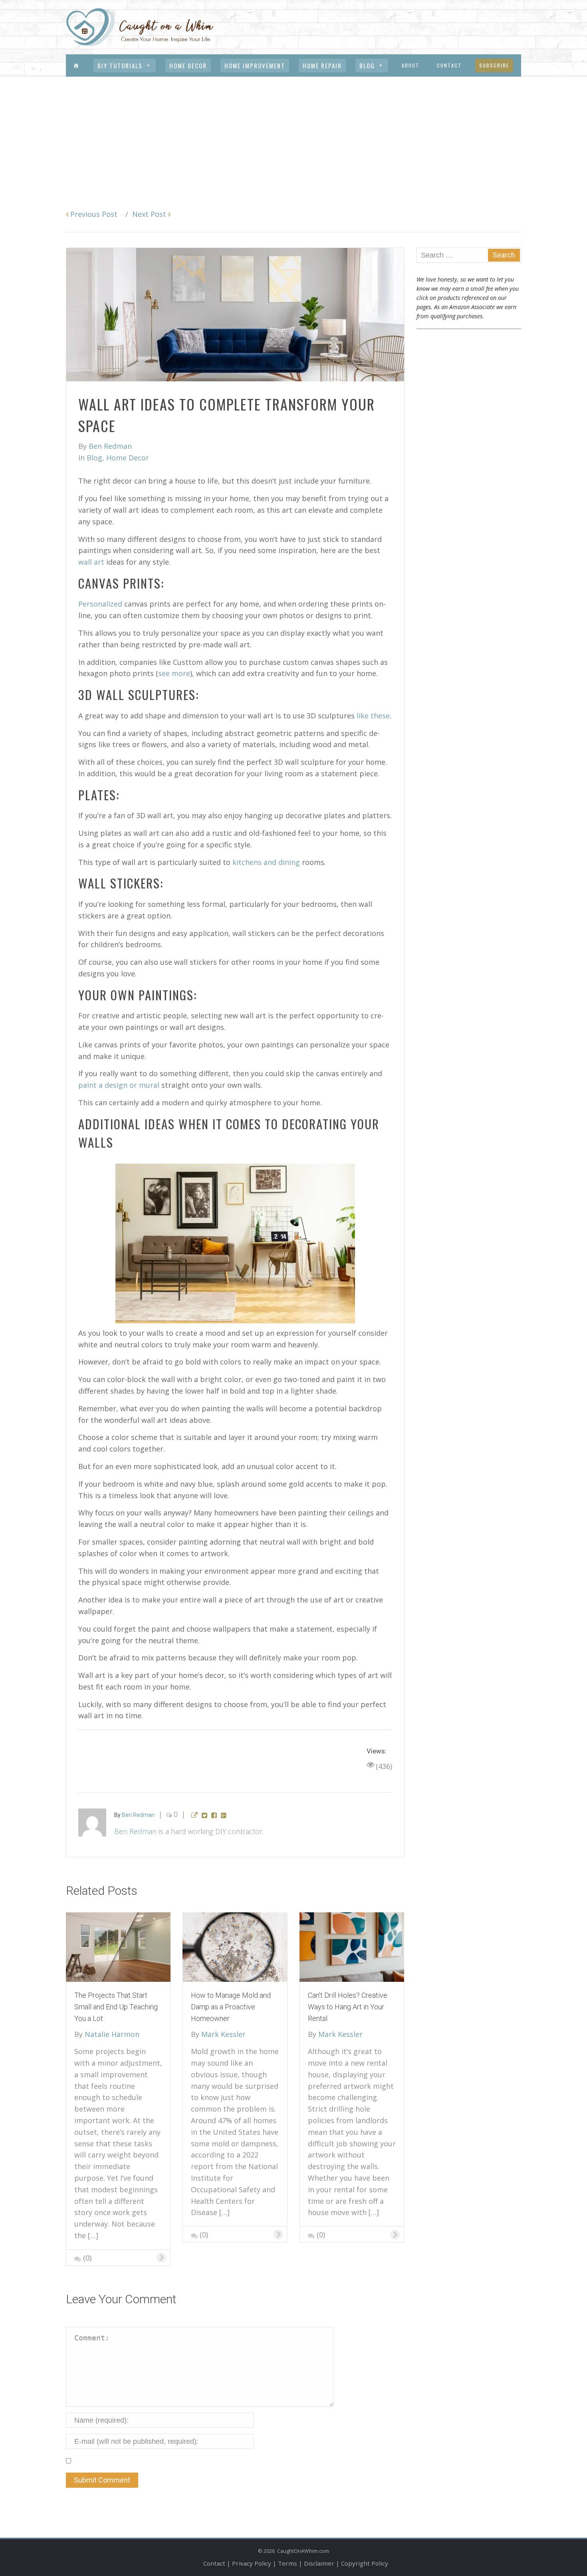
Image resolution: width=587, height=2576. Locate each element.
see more (174, 673)
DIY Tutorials (120, 65)
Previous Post (93, 214)
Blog (367, 65)
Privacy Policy (252, 2563)
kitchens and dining (266, 862)
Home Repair (322, 65)
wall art (91, 562)
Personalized (100, 604)
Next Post (150, 214)
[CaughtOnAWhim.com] (140, 27)
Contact (449, 65)
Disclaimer (319, 2563)
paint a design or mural (119, 1085)
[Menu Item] (76, 65)
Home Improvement (255, 65)
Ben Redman (135, 1831)
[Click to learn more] (118, 1946)
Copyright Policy (365, 2563)
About (411, 65)
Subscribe (494, 65)
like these (373, 716)
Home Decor (188, 65)
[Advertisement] (293, 137)
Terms (288, 2563)
